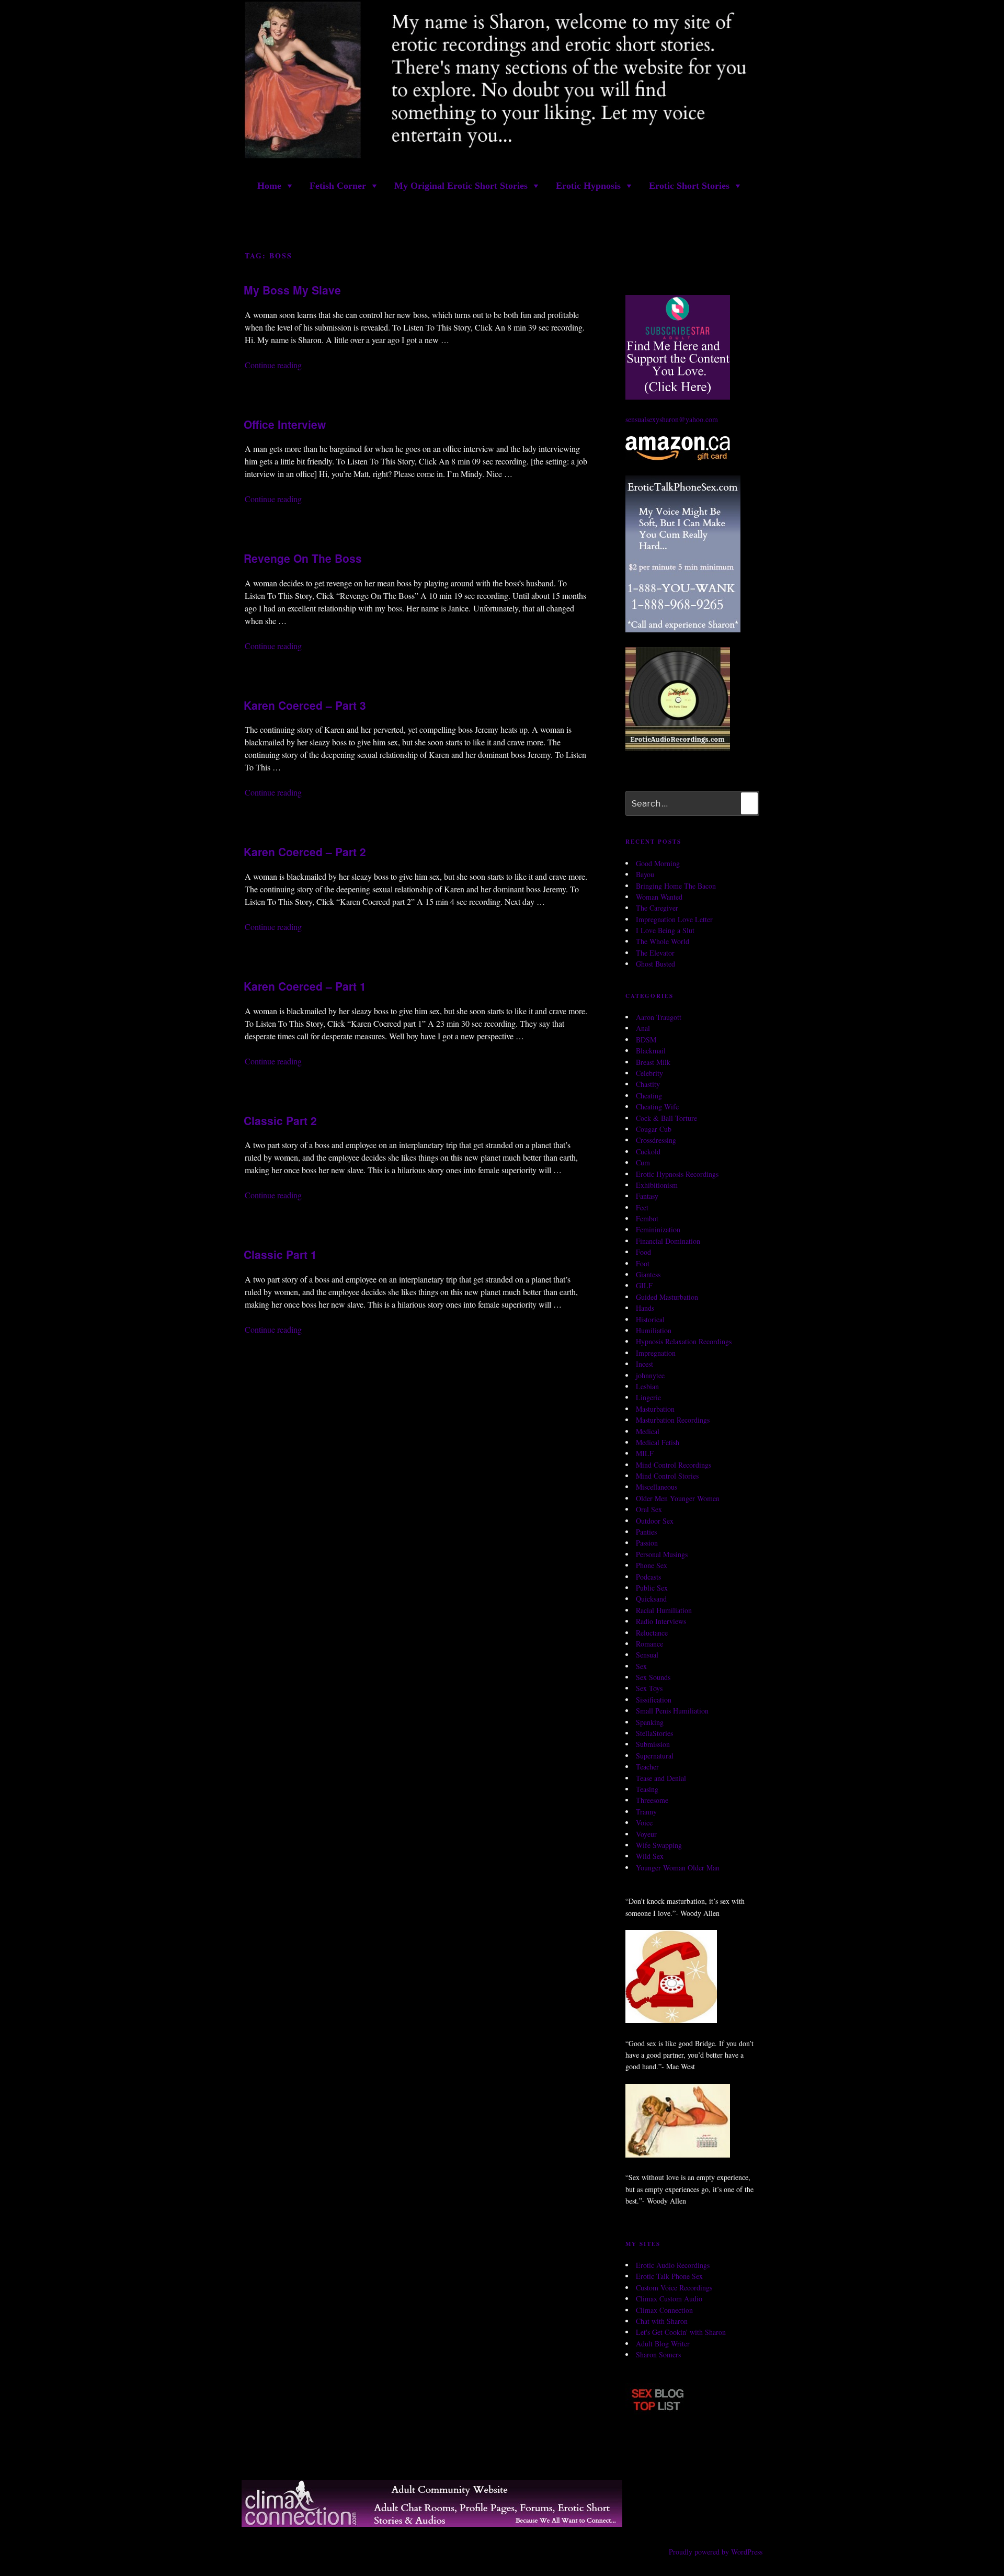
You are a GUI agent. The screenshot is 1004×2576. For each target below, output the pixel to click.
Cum (643, 1162)
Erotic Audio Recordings (673, 2265)
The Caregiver (657, 908)
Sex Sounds (653, 1677)
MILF (645, 1453)
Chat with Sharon (662, 2321)
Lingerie (648, 1397)
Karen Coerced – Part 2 (305, 852)
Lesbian (647, 1386)
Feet (642, 1207)
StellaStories (654, 1733)
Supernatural (655, 1756)
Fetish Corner (338, 186)
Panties (646, 1532)
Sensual (647, 1655)
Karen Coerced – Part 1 (305, 986)
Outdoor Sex (655, 1521)
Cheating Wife (657, 1107)
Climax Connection (664, 2310)
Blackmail (651, 1051)
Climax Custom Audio (669, 2299)
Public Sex (652, 1588)
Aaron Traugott (659, 1017)
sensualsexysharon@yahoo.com (672, 419)
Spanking (650, 1722)
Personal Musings (662, 1554)
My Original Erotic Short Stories (461, 186)
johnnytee (650, 1375)
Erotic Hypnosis (588, 186)
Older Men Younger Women (678, 1498)
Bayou (645, 874)
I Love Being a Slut (665, 930)
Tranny (646, 1812)
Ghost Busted (655, 964)
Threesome (652, 1800)
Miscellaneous (657, 1487)
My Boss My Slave (292, 290)
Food (643, 1252)
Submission (653, 1744)
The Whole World (663, 941)
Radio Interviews (661, 1621)
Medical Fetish (658, 1442)
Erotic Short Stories (689, 186)
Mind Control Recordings (674, 1465)
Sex (641, 1666)
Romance (649, 1644)
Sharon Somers (658, 2354)
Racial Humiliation (664, 1610)
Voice (644, 1823)
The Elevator (655, 953)
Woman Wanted (659, 897)
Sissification (654, 1700)
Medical (648, 1431)
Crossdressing (656, 1140)
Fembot (647, 1218)
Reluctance (652, 1633)
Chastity (648, 1084)
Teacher (647, 1767)
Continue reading (273, 365)
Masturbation (655, 1409)
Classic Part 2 (280, 1120)
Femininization (658, 1229)
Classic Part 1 (280, 1254)
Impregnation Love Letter (674, 919)
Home (269, 186)
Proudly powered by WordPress (716, 2552)
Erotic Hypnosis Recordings (677, 1174)
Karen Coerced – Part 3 (305, 705)
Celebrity (649, 1073)
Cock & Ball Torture (666, 1118)
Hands (645, 1308)
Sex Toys (649, 1688)
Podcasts (648, 1577)
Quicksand (651, 1599)
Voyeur (646, 1834)
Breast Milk (653, 1062)
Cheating (649, 1096)
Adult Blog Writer (663, 2344)
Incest (644, 1364)
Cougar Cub (654, 1129)
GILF (644, 1285)
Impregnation (656, 1353)
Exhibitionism (657, 1185)
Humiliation (654, 1330)
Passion (647, 1543)
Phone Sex (652, 1565)
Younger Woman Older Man (678, 1868)
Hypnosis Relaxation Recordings (684, 1341)
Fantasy (647, 1196)
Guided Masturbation (667, 1297)
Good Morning (658, 863)
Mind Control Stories (667, 1476)
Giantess (648, 1274)
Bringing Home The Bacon (676, 886)
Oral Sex (649, 1509)
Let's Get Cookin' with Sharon (681, 2332)
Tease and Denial (661, 1778)
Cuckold (648, 1151)
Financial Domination (668, 1241)
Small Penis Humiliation (672, 1711)
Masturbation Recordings (673, 1420)
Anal (643, 1028)
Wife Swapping (659, 1845)
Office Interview (285, 424)
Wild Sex (650, 1856)
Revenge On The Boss (303, 558)
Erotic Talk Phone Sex (669, 2276)
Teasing (647, 1789)
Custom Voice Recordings (674, 2288)
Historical (650, 1319)
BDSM (646, 1040)
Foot (643, 1263)
